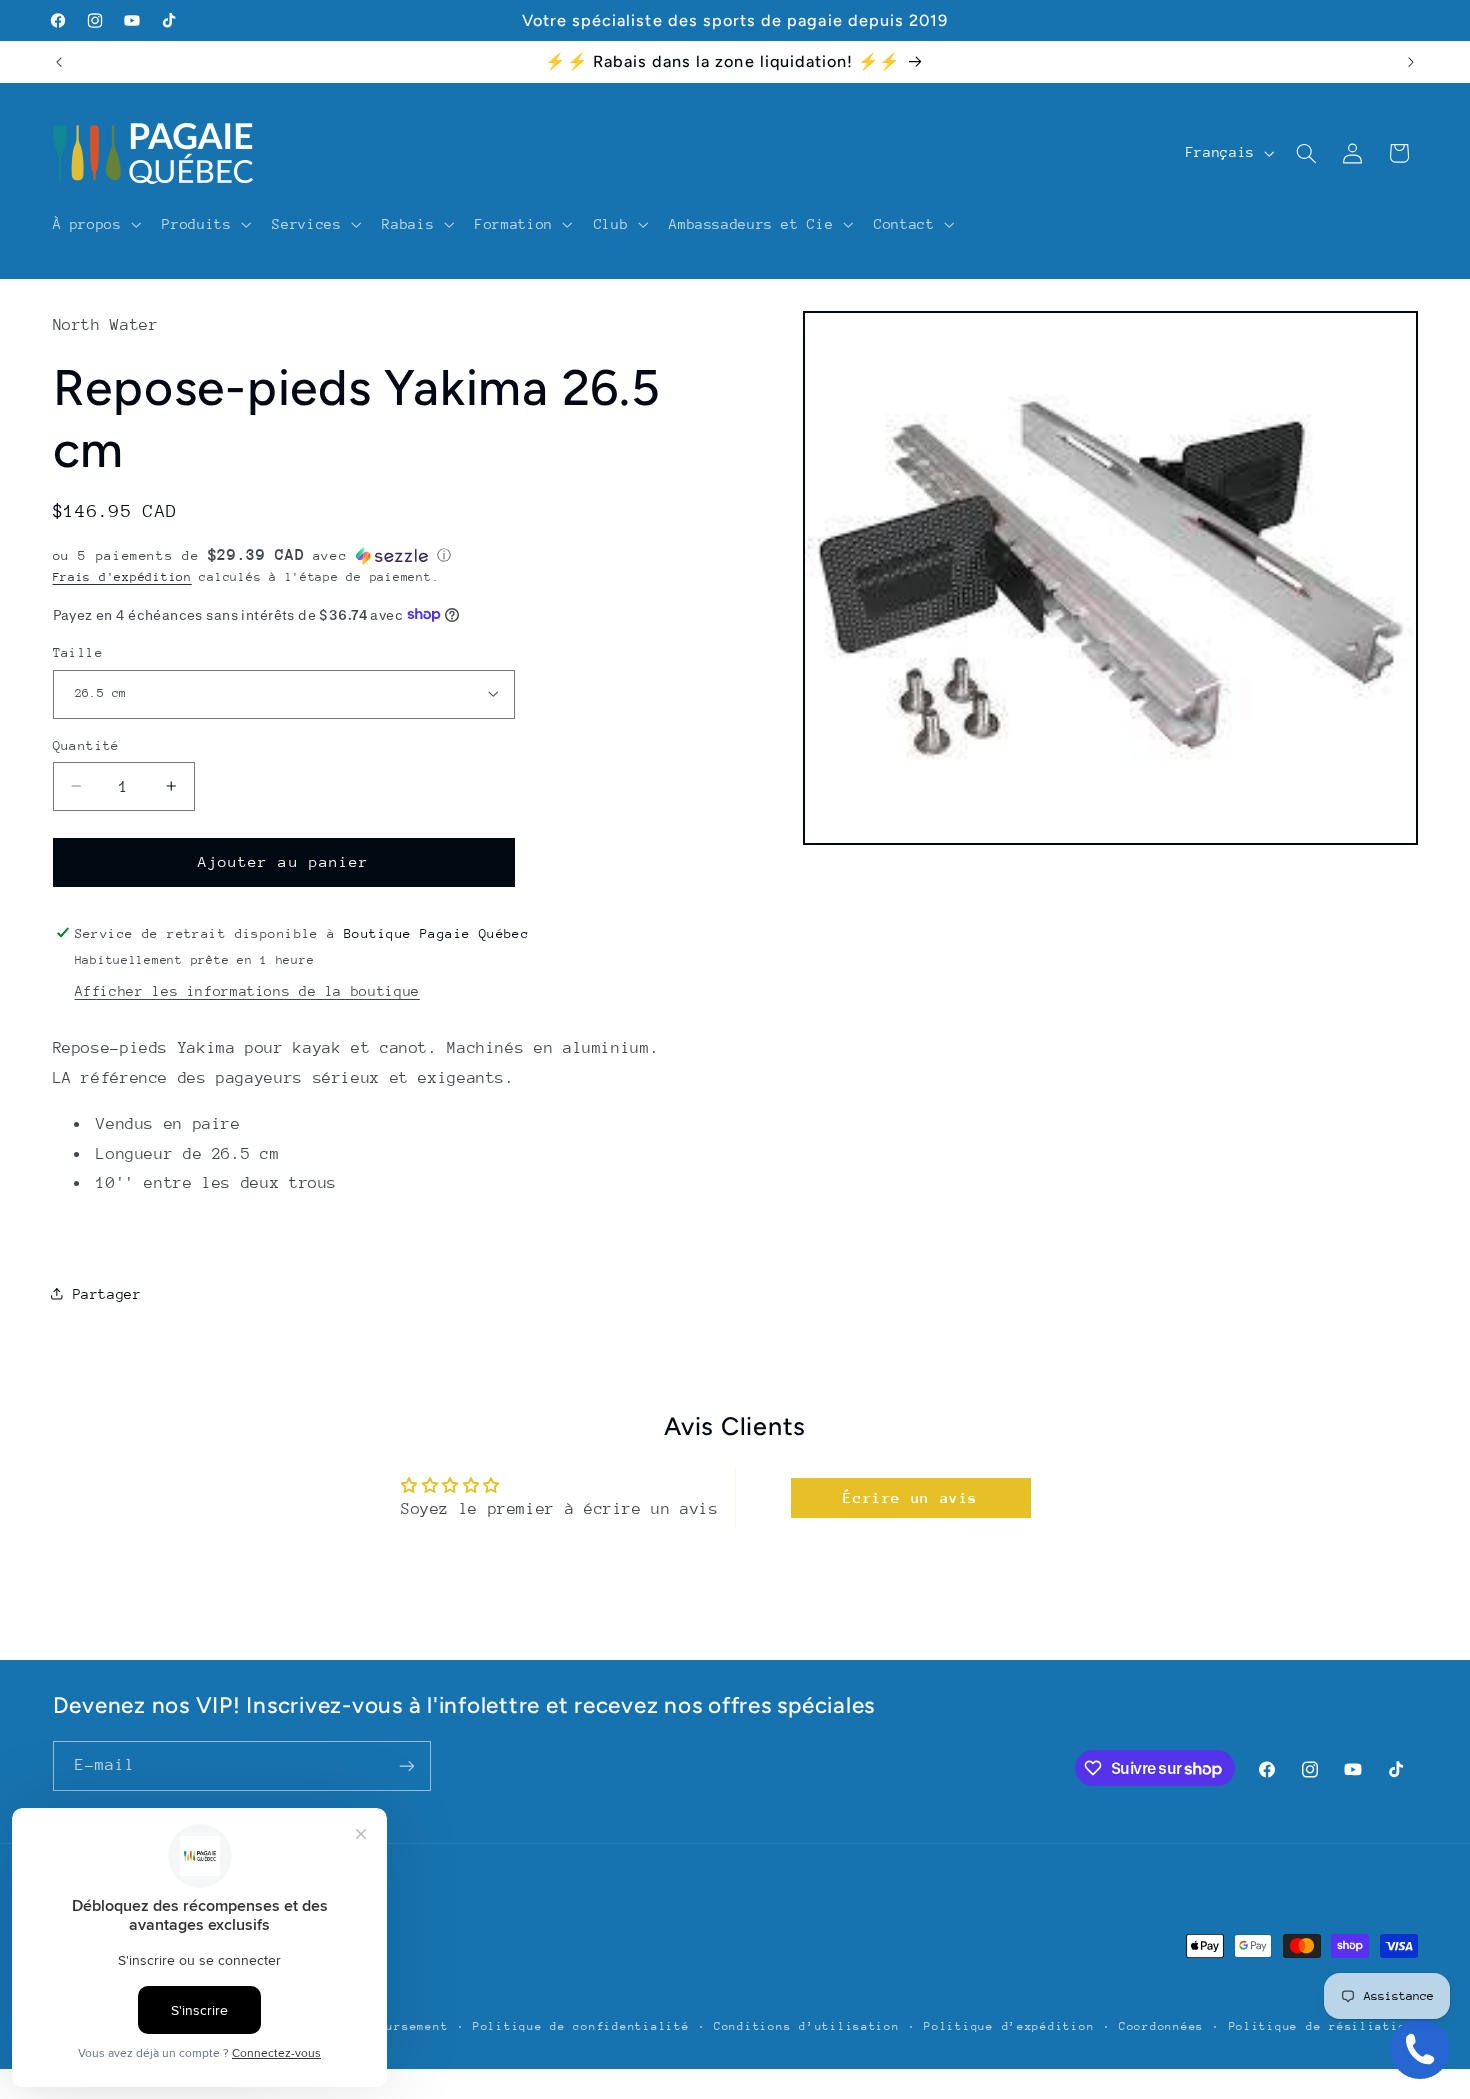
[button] (95, 224)
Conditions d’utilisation (807, 2026)
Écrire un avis (910, 1497)
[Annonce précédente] (59, 62)
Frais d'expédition (122, 576)
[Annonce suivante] (1411, 62)
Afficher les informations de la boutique (247, 991)
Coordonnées (1161, 2026)
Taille (78, 651)
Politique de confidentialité (581, 2026)
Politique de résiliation (1322, 2026)
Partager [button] (107, 1293)
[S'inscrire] (406, 1765)
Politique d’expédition (1009, 2026)
